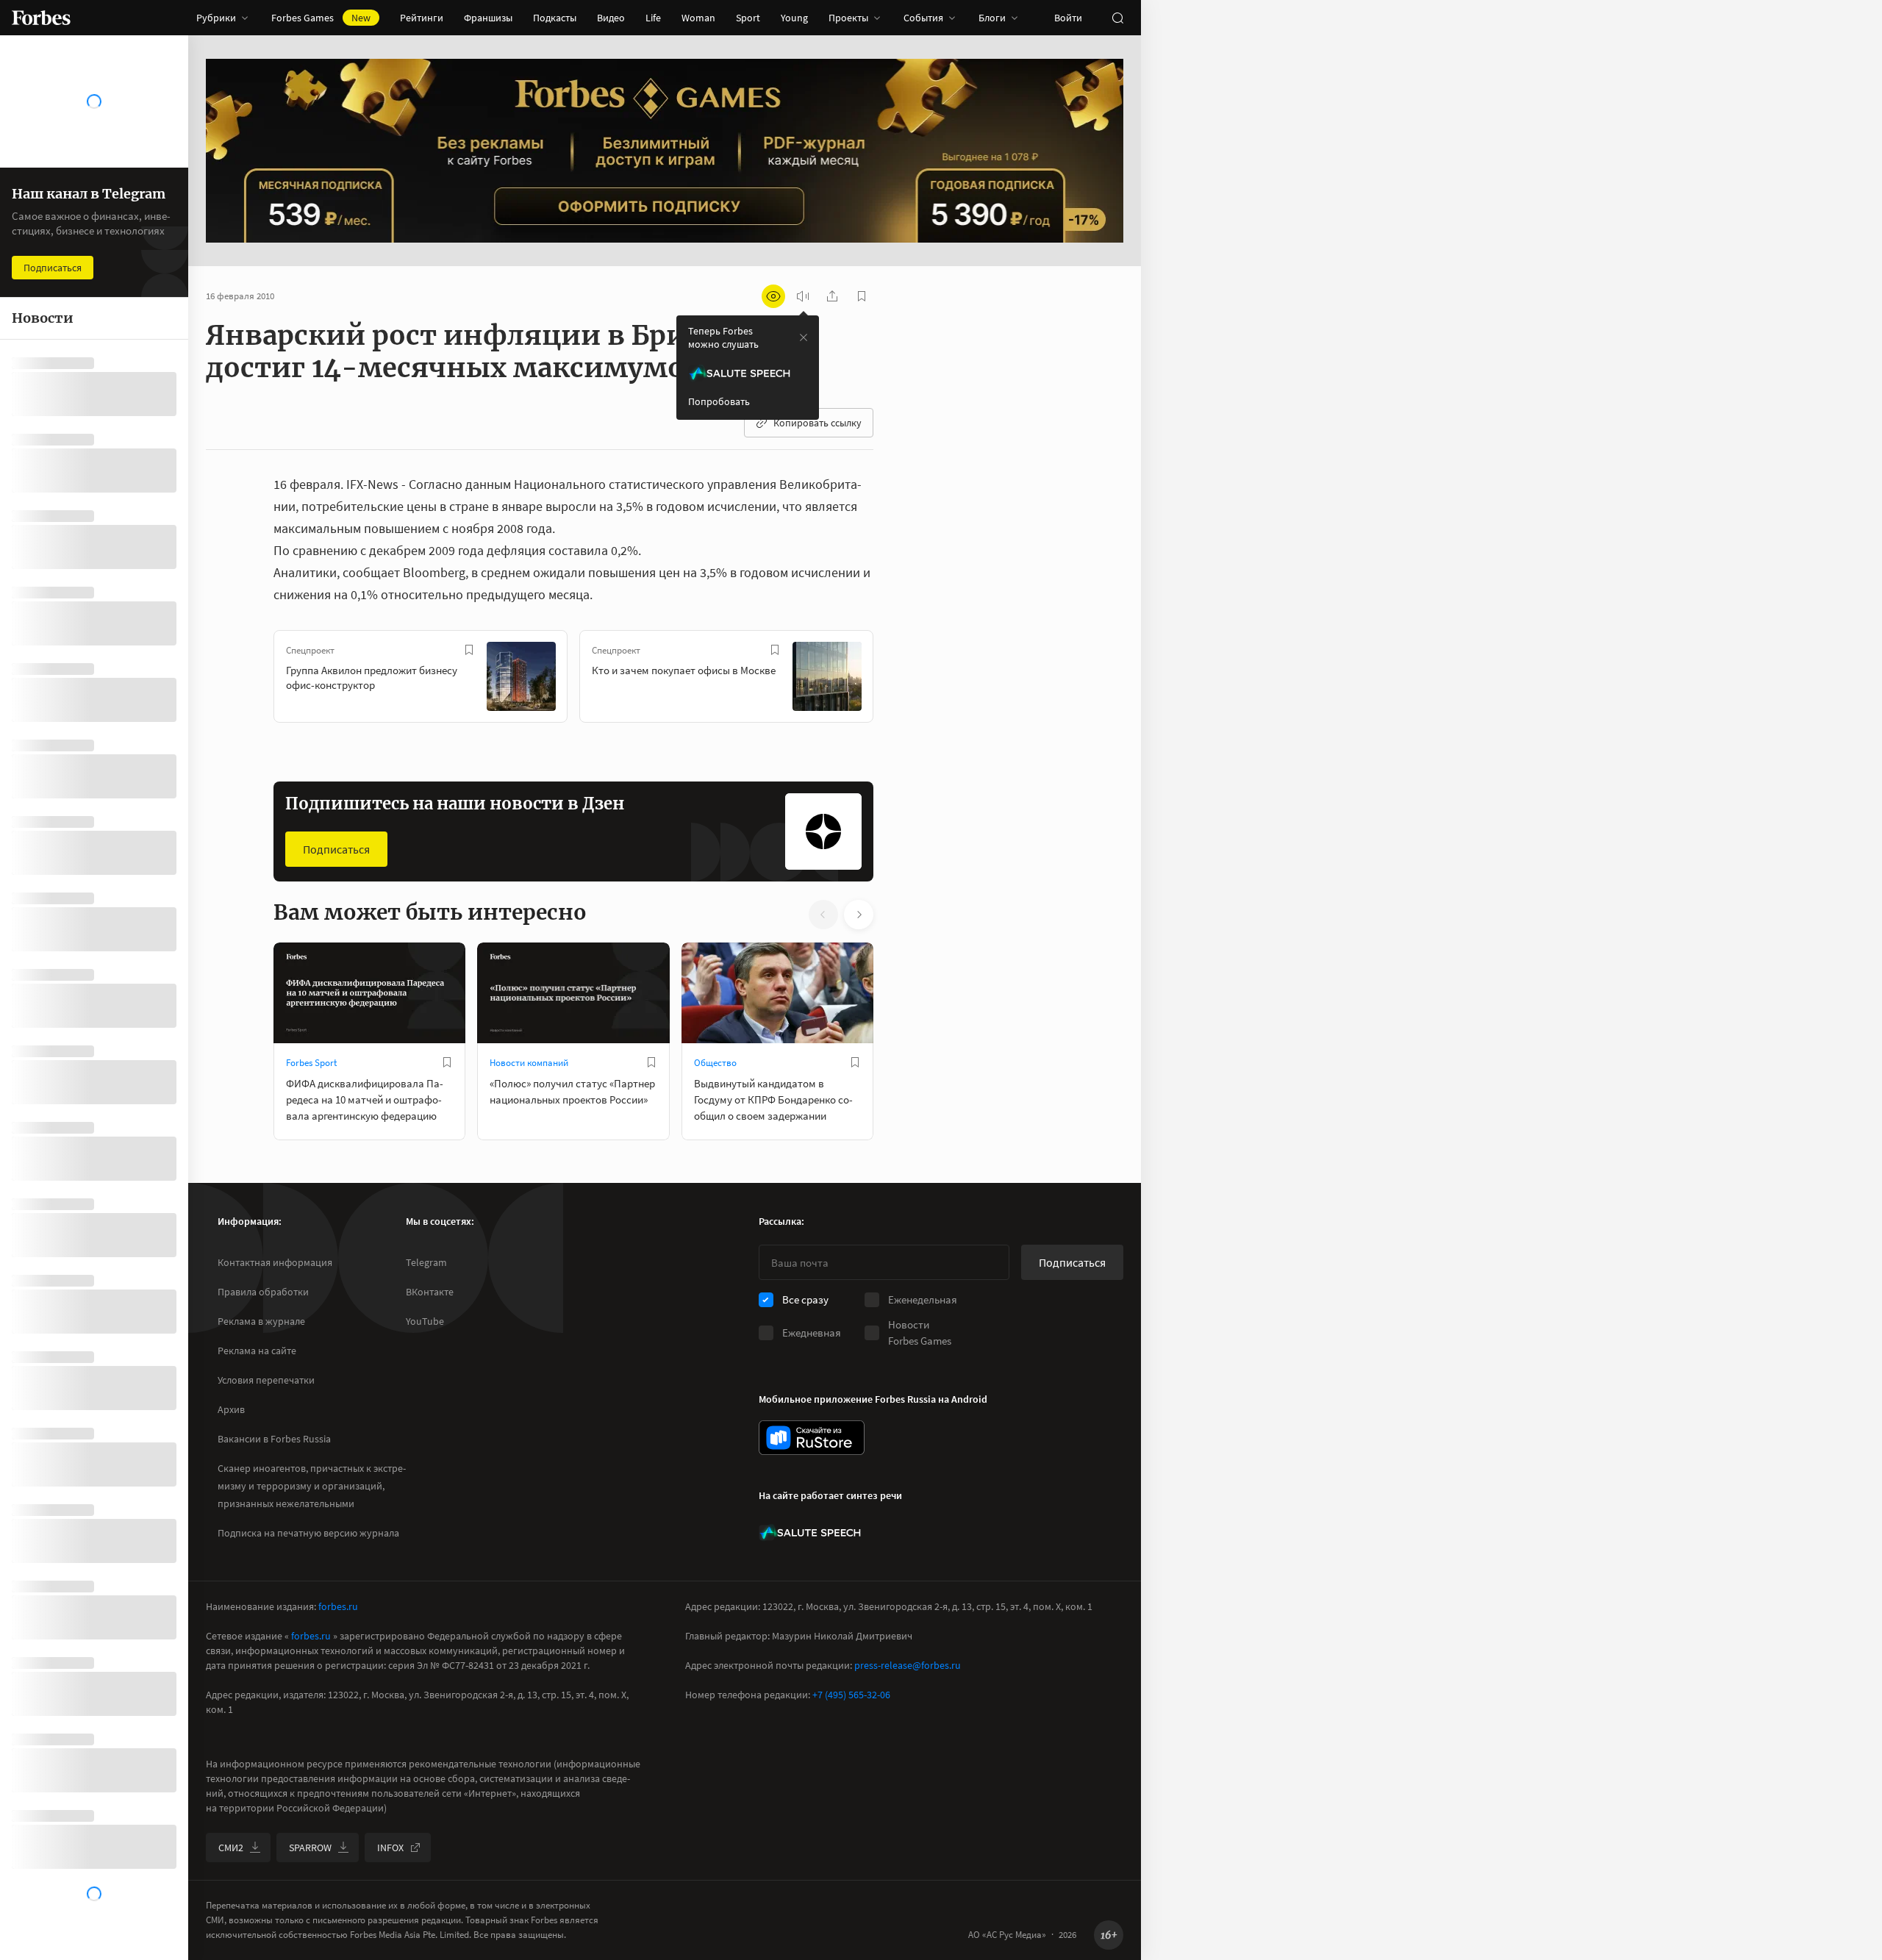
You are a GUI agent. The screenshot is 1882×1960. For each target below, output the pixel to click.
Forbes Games (321, 18)
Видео (611, 18)
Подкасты (555, 18)
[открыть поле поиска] (1117, 18)
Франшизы (488, 18)
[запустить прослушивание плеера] (803, 296)
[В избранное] (469, 650)
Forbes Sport (311, 1063)
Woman (698, 18)
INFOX (390, 1848)
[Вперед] (897, 679)
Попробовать (719, 401)
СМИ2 (231, 1848)
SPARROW (310, 1848)
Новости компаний (529, 1063)
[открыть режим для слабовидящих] (773, 296)
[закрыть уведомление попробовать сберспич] (804, 337)
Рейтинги (422, 18)
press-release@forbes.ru (908, 1665)
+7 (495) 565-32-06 (851, 1695)
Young (794, 18)
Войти (1068, 18)
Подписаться (336, 849)
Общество (715, 1063)
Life (653, 18)
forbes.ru (338, 1606)
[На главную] (41, 18)
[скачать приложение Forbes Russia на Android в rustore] (812, 1438)
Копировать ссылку (817, 423)
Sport (748, 18)
